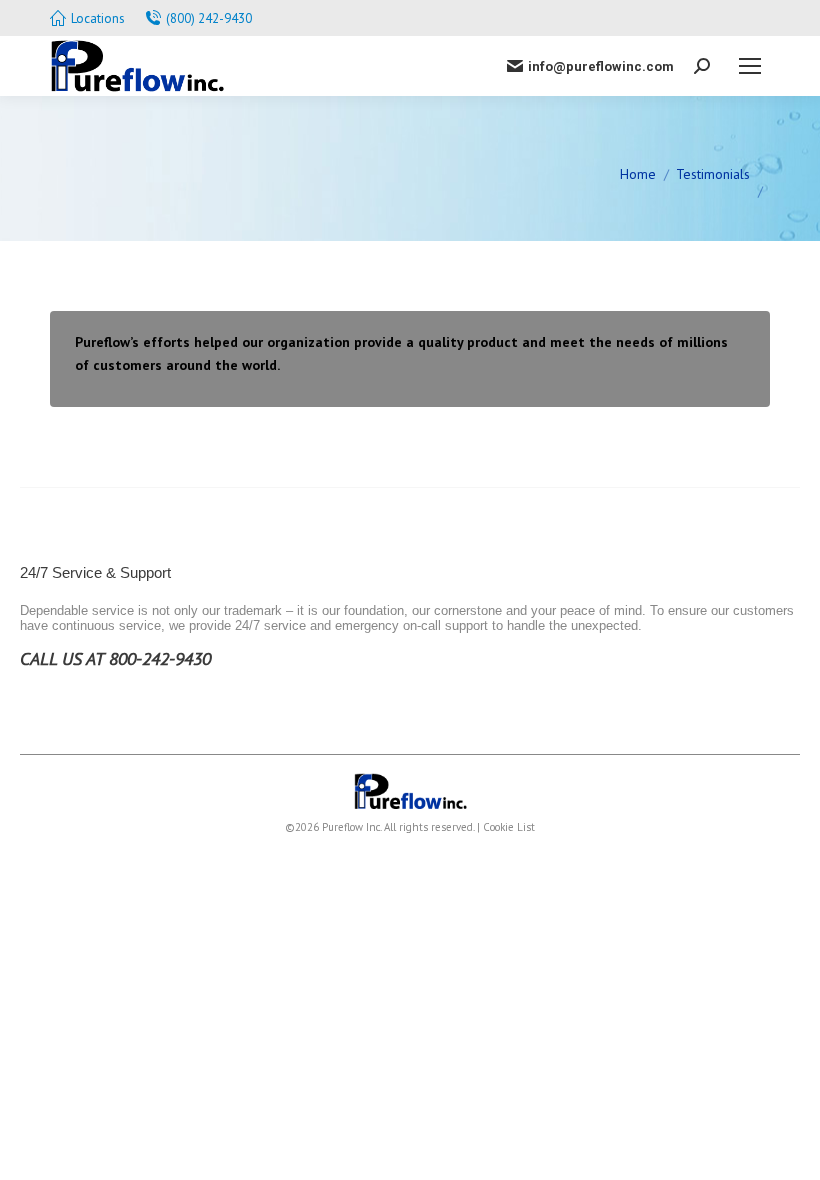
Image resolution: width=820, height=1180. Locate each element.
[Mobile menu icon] (750, 66)
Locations (98, 18)
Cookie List (509, 827)
